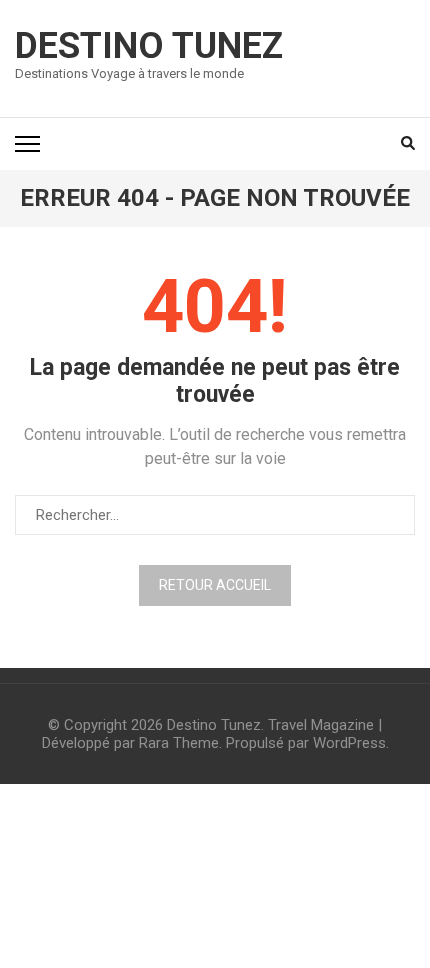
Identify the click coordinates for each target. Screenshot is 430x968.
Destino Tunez (149, 46)
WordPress (349, 743)
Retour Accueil (215, 585)
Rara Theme (179, 743)
